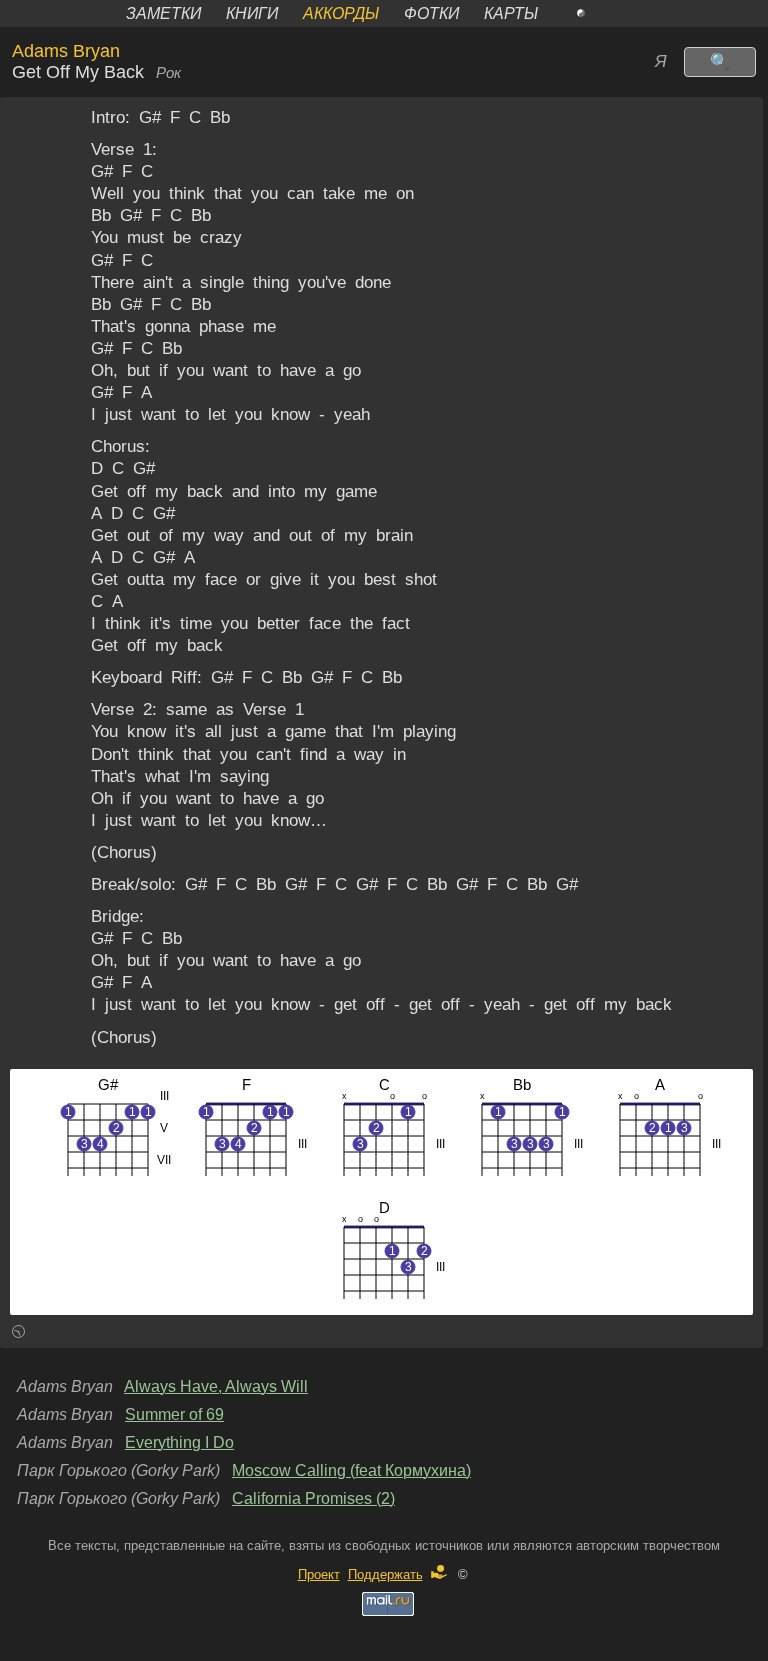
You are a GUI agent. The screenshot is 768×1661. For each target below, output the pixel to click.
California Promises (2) (313, 1498)
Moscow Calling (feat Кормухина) (351, 1470)
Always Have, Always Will (216, 1386)
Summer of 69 (174, 1414)
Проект (319, 1574)
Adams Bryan (66, 51)
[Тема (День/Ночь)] (603, 13)
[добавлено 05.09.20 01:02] (18, 1334)
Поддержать (385, 1574)
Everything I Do (179, 1442)
